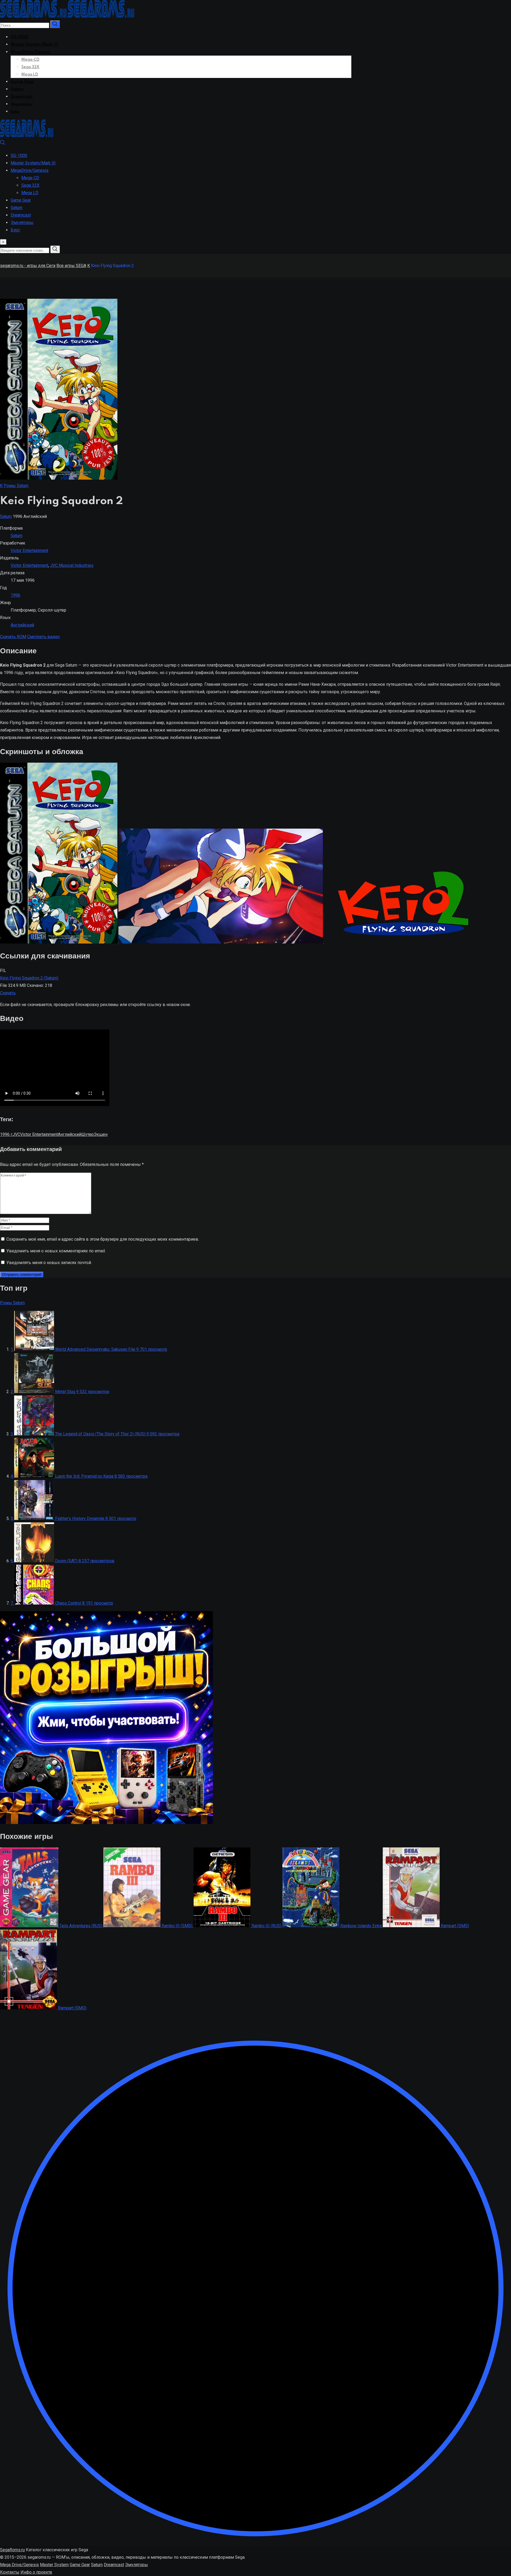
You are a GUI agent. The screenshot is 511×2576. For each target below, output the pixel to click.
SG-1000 (20, 37)
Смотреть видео (44, 637)
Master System (54, 2565)
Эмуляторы (22, 104)
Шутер (87, 1134)
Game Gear (22, 82)
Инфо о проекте (36, 2572)
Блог (15, 112)
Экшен (101, 1134)
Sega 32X (30, 67)
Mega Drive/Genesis (19, 2565)
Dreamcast (22, 97)
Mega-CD (30, 60)
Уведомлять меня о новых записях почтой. (49, 1263)
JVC (16, 1134)
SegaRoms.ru (12, 2550)
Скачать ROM (13, 637)
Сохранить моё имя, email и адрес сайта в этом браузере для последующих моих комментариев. (103, 1239)
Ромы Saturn (16, 486)
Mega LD (30, 74)
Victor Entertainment (29, 550)
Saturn (17, 89)
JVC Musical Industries (72, 565)
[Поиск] (3, 144)
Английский (22, 625)
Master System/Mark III (34, 45)
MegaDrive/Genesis (30, 52)
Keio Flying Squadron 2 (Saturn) (29, 978)
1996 (15, 595)
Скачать (8, 993)
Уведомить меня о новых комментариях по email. (56, 1251)
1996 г (6, 1134)
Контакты (10, 2572)
